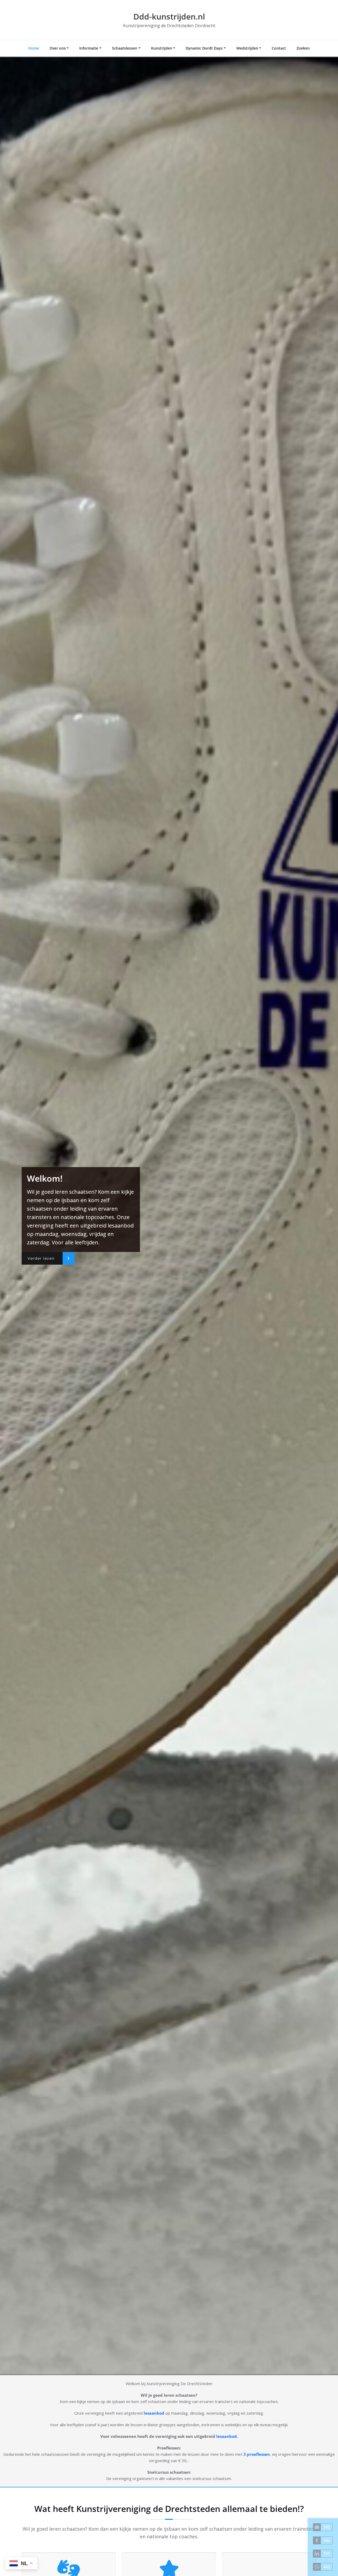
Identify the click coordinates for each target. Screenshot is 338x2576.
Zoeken (303, 48)
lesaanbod (154, 2413)
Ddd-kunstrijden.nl (169, 16)
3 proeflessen (257, 2454)
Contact (279, 48)
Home (34, 48)
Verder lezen (41, 1258)
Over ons (58, 48)
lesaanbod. (227, 2436)
